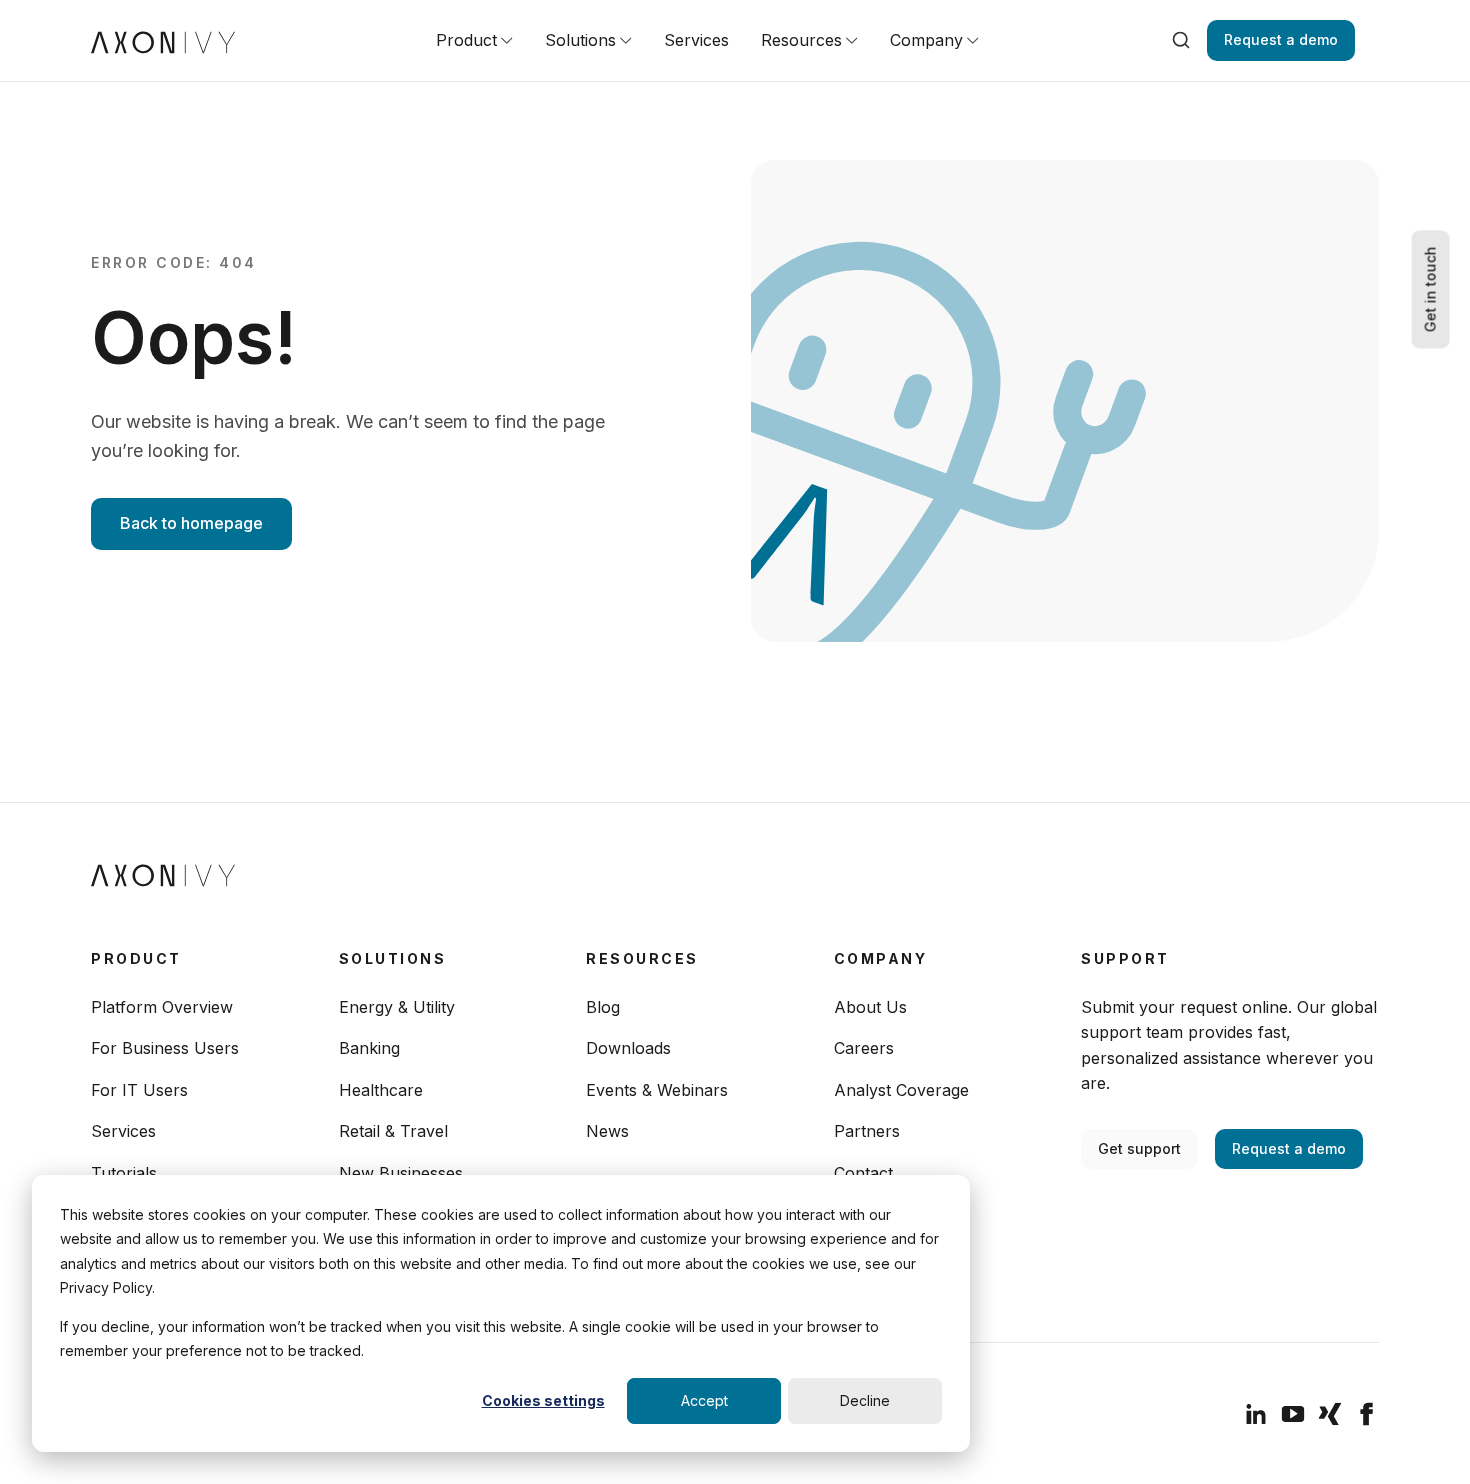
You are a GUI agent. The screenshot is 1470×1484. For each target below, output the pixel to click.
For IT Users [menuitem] (139, 1090)
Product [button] (466, 40)
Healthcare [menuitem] (381, 1090)
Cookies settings (543, 1400)
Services (696, 40)
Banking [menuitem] (369, 1048)
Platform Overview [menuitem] (162, 1007)
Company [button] (926, 40)
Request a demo (1281, 39)
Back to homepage (191, 523)
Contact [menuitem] (863, 1173)
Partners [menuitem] (867, 1131)
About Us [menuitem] (870, 1007)
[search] (1181, 40)
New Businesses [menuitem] (401, 1173)
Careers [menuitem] (864, 1048)
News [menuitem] (607, 1131)
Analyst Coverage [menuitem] (901, 1090)
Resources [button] (801, 40)
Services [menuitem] (123, 1131)
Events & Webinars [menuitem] (657, 1090)
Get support (1139, 1148)
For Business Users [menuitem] (165, 1048)
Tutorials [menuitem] (124, 1173)
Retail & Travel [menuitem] (393, 1131)
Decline (865, 1400)
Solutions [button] (580, 40)
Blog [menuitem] (603, 1007)
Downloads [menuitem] (628, 1048)
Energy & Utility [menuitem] (397, 1007)
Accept (704, 1400)
